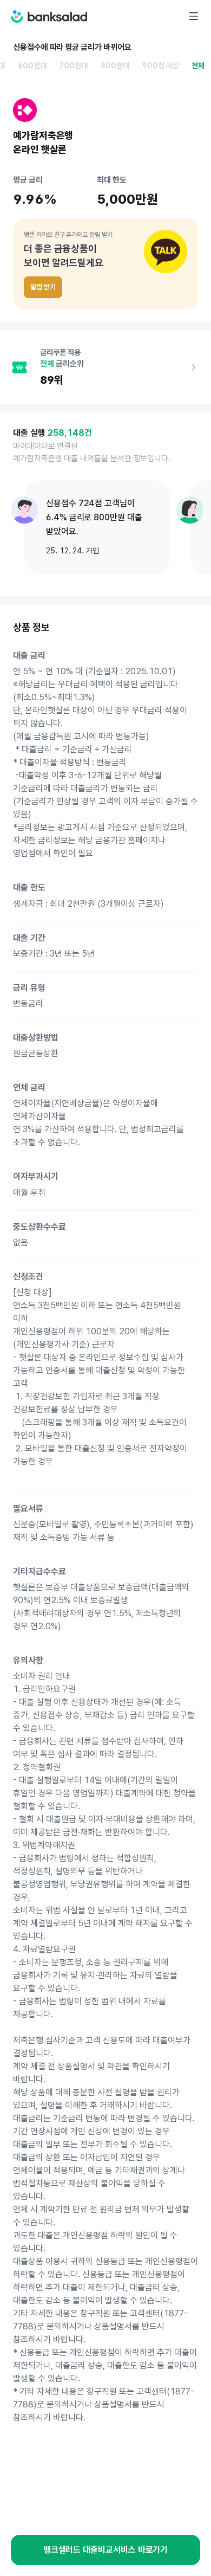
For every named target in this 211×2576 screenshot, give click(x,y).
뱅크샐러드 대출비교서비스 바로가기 (106, 2550)
